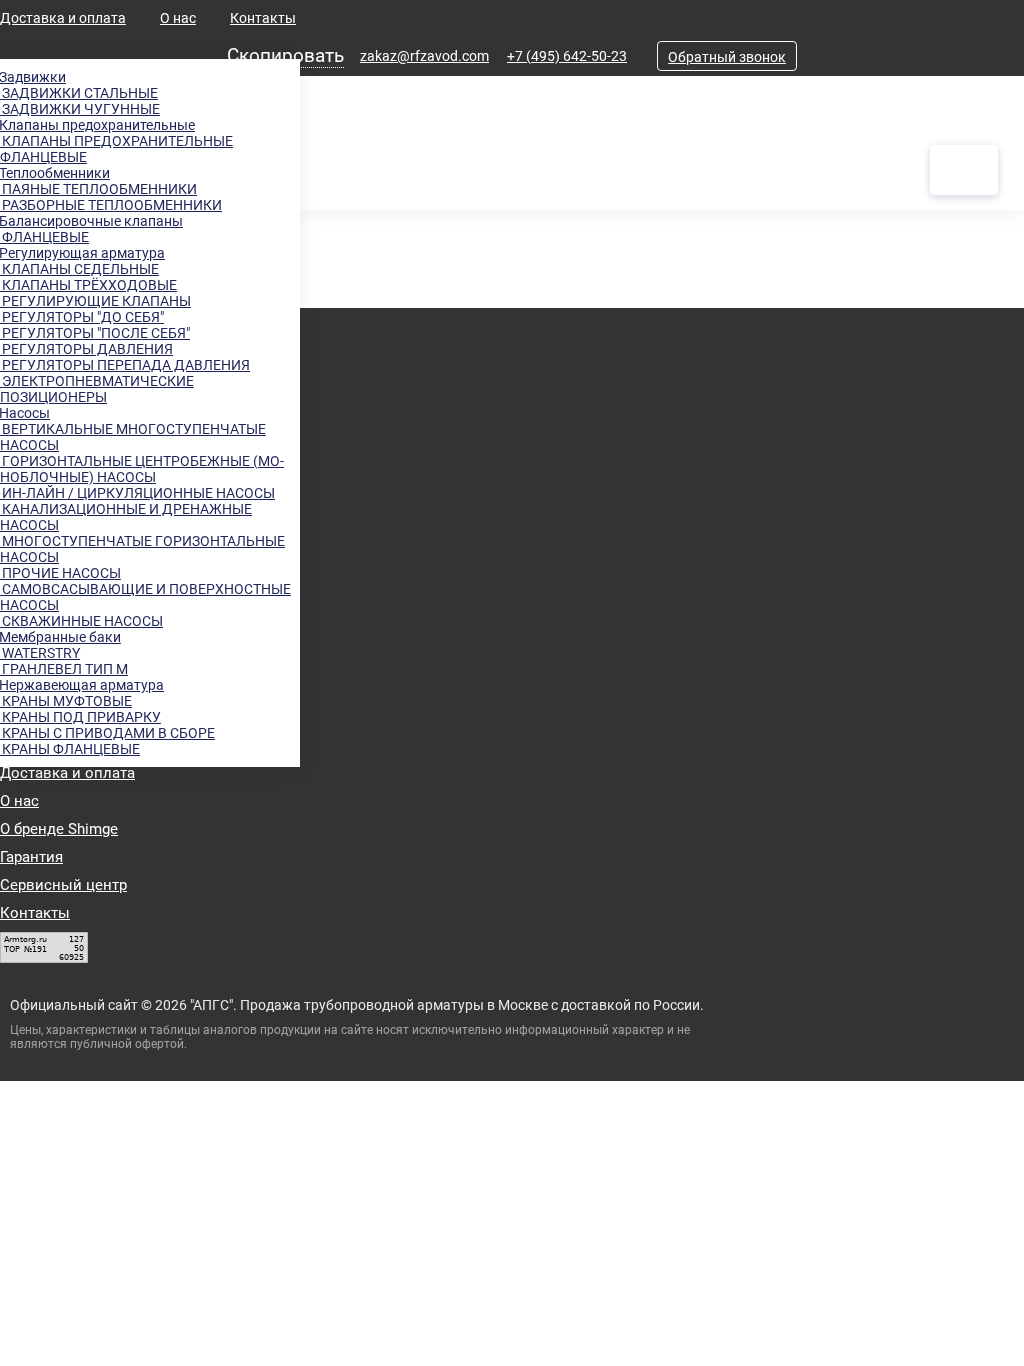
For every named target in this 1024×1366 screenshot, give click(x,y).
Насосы (25, 413)
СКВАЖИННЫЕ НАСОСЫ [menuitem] (81, 621)
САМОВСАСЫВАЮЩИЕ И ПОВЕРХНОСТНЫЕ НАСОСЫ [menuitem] (145, 597)
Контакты (263, 18)
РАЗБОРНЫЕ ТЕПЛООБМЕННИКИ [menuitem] (111, 205)
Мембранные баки (60, 637)
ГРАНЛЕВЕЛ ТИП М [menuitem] (64, 669)
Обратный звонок (727, 57)
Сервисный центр (63, 885)
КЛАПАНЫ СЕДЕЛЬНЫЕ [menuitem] (79, 269)
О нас (178, 18)
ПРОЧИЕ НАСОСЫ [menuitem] (60, 573)
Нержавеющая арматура (82, 685)
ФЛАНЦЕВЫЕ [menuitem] (44, 237)
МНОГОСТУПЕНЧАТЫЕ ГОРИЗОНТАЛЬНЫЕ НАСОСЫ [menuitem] (142, 549)
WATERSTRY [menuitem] (40, 653)
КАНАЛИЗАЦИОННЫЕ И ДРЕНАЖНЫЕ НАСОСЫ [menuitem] (126, 517)
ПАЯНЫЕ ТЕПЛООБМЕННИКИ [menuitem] (98, 189)
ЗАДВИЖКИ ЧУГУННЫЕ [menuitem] (80, 109)
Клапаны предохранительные (97, 125)
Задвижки (33, 77)
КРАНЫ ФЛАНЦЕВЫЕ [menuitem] (70, 749)
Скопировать (285, 55)
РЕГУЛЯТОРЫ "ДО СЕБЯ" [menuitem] (82, 317)
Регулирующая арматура (82, 253)
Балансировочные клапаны (91, 221)
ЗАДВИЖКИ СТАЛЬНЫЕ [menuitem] (79, 93)
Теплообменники (55, 173)
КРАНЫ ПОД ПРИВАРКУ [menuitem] (80, 717)
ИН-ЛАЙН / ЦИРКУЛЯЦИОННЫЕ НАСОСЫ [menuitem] (137, 493)
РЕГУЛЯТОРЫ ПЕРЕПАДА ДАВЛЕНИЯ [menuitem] (125, 365)
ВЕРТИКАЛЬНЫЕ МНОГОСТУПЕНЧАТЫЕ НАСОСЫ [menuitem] (133, 437)
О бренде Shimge (59, 829)
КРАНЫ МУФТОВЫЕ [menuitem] (66, 701)
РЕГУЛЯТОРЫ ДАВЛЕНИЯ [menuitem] (86, 349)
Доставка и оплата (63, 18)
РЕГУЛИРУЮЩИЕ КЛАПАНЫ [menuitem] (95, 301)
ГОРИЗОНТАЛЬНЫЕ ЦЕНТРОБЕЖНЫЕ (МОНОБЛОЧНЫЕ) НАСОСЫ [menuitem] (142, 469)
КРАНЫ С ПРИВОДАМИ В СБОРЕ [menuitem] (107, 733)
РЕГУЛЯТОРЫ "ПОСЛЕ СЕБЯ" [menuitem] (95, 333)
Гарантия (31, 857)
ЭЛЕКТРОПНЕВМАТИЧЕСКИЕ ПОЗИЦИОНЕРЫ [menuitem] (97, 389)
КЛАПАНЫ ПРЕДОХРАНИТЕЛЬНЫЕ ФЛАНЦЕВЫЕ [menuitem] (116, 149)
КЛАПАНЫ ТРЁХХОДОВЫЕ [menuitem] (88, 285)
